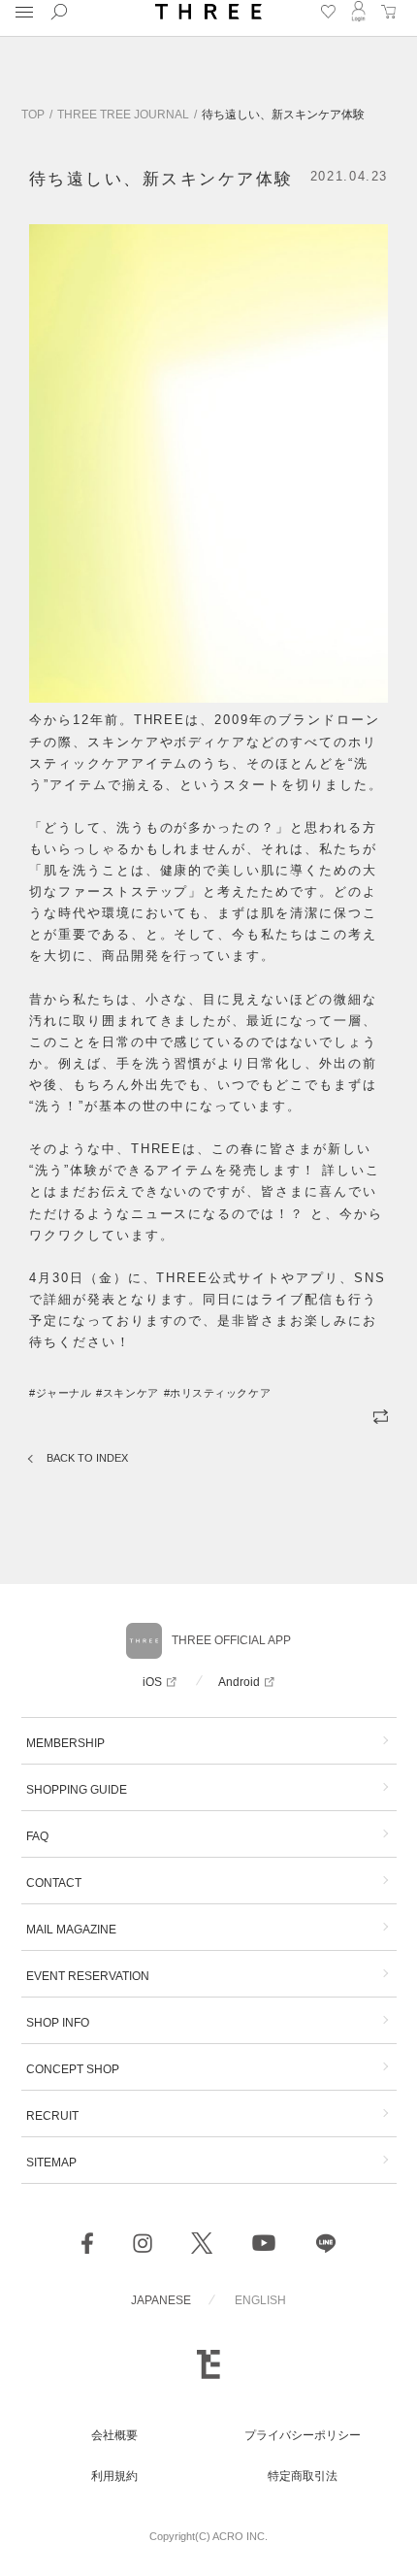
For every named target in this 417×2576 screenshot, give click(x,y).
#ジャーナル (60, 1393)
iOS (152, 1682)
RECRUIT (52, 2116)
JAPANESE (161, 2300)
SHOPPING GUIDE (77, 1790)
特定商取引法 (303, 2476)
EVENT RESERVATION (88, 1976)
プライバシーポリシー (303, 2435)
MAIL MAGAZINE (71, 1930)
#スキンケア (127, 1393)
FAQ (37, 1836)
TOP (33, 115)
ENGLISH (260, 2300)
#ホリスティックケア (218, 1393)
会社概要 (114, 2435)
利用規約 (114, 2476)
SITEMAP (51, 2163)
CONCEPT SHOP (73, 2069)
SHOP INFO (58, 2023)
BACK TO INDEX (87, 1458)
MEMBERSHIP (65, 1743)
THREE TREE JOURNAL (123, 115)
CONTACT (54, 1883)
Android (239, 1682)
